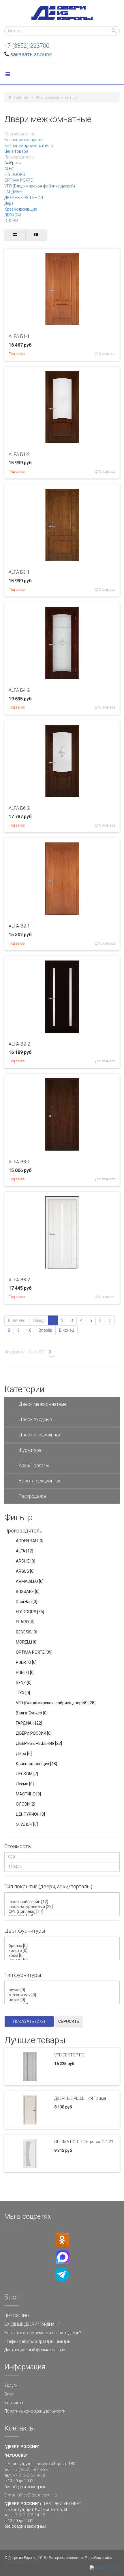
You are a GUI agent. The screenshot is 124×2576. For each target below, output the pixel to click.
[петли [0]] (63, 2000)
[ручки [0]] (63, 1990)
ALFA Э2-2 (19, 1044)
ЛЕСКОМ (13, 215)
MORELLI (27, 1642)
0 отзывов (107, 354)
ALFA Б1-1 (19, 336)
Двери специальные (40, 1435)
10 (29, 1330)
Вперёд (45, 1330)
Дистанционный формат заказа (35, 2350)
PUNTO (25, 1672)
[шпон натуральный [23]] (63, 1907)
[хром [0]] (63, 1956)
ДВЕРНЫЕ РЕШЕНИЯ (24, 198)
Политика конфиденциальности (35, 2411)
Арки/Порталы (34, 1465)
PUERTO (26, 1662)
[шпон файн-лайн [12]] (63, 1902)
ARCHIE (26, 1561)
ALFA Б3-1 (19, 572)
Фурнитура (30, 1450)
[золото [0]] (63, 1951)
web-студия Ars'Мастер (22, 2563)
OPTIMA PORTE (19, 180)
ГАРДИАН (13, 192)
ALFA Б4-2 (19, 690)
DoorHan (27, 1602)
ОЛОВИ (11, 221)
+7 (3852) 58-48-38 (30, 2470)
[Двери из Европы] (62, 13)
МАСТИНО (28, 1794)
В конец (66, 1330)
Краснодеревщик (21, 209)
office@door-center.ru (37, 2495)
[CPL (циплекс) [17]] (63, 1912)
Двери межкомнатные (43, 1404)
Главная (22, 97)
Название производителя (29, 146)
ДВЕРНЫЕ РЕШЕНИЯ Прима (80, 2098)
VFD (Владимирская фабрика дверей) (40, 186)
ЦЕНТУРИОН (30, 1814)
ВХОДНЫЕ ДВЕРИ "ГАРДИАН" (32, 2324)
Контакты (14, 2403)
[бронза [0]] (63, 1946)
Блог (9, 2394)
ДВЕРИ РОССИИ (34, 1733)
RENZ (24, 1683)
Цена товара (16, 151)
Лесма (25, 1784)
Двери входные (35, 1419)
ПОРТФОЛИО (17, 2316)
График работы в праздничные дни (37, 2341)
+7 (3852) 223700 (27, 46)
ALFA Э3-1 (19, 1162)
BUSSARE (28, 1591)
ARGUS (25, 1571)
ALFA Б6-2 (19, 808)
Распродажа (32, 1496)
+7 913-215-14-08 (29, 2475)
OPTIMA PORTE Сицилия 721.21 (84, 2142)
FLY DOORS (15, 174)
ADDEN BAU (30, 1541)
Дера (9, 203)
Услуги (11, 2385)
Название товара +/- (24, 140)
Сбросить (69, 2021)
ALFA (9, 169)
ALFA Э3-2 (19, 1280)
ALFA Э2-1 (19, 926)
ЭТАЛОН (27, 1824)
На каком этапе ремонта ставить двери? (43, 2333)
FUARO (25, 1622)
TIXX (23, 1693)
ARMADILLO (30, 1581)
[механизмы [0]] (63, 1995)
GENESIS (27, 1632)
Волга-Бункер (32, 1713)
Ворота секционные (40, 1481)
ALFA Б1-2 (19, 454)
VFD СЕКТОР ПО (69, 2055)
